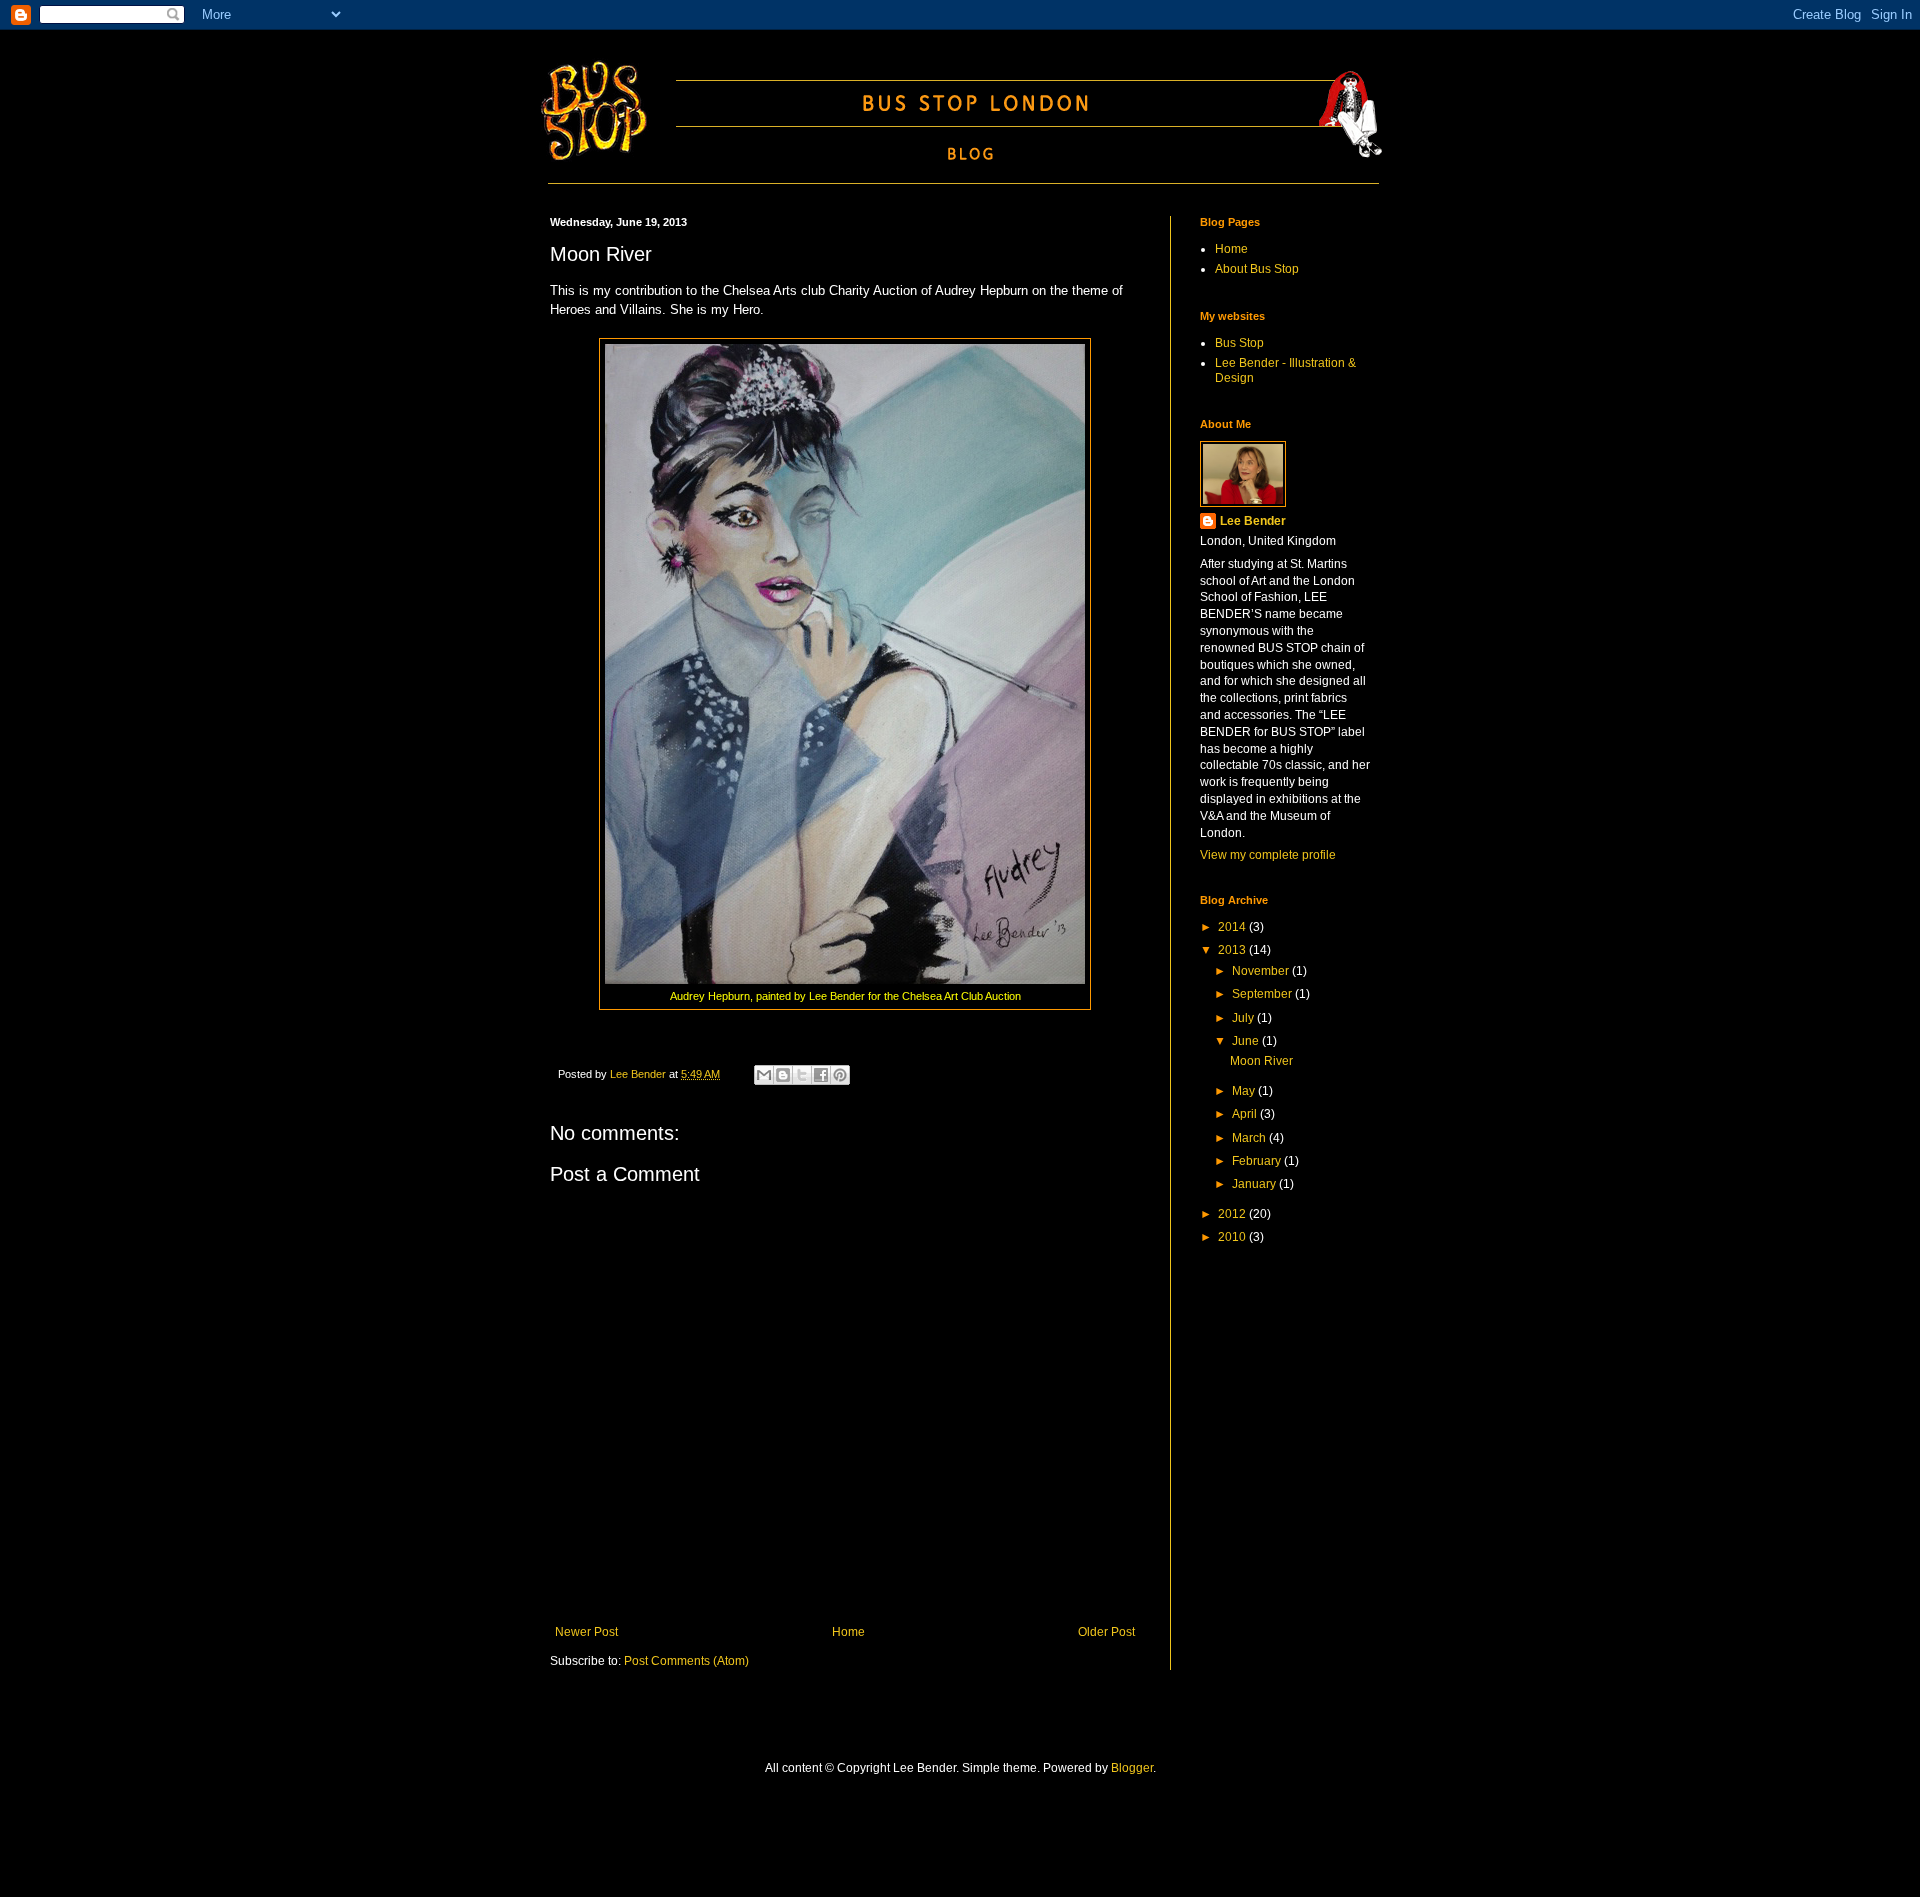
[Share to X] (802, 1075)
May (1245, 1091)
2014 (1233, 927)
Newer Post (586, 1632)
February (1258, 1161)
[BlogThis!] (783, 1075)
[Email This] (764, 1075)
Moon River (1261, 1061)
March (1250, 1138)
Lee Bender (1253, 521)
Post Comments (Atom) (686, 1661)
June (1247, 1041)
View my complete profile (1268, 855)
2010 (1233, 1237)
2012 (1233, 1214)
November (1262, 971)
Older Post (1106, 1632)
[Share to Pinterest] (840, 1075)
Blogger (1132, 1768)
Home (848, 1632)
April (1246, 1114)
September (1263, 994)
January (1255, 1184)
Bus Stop (1239, 343)
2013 (1233, 950)
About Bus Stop (1257, 269)
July (1244, 1018)
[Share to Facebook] (821, 1075)
